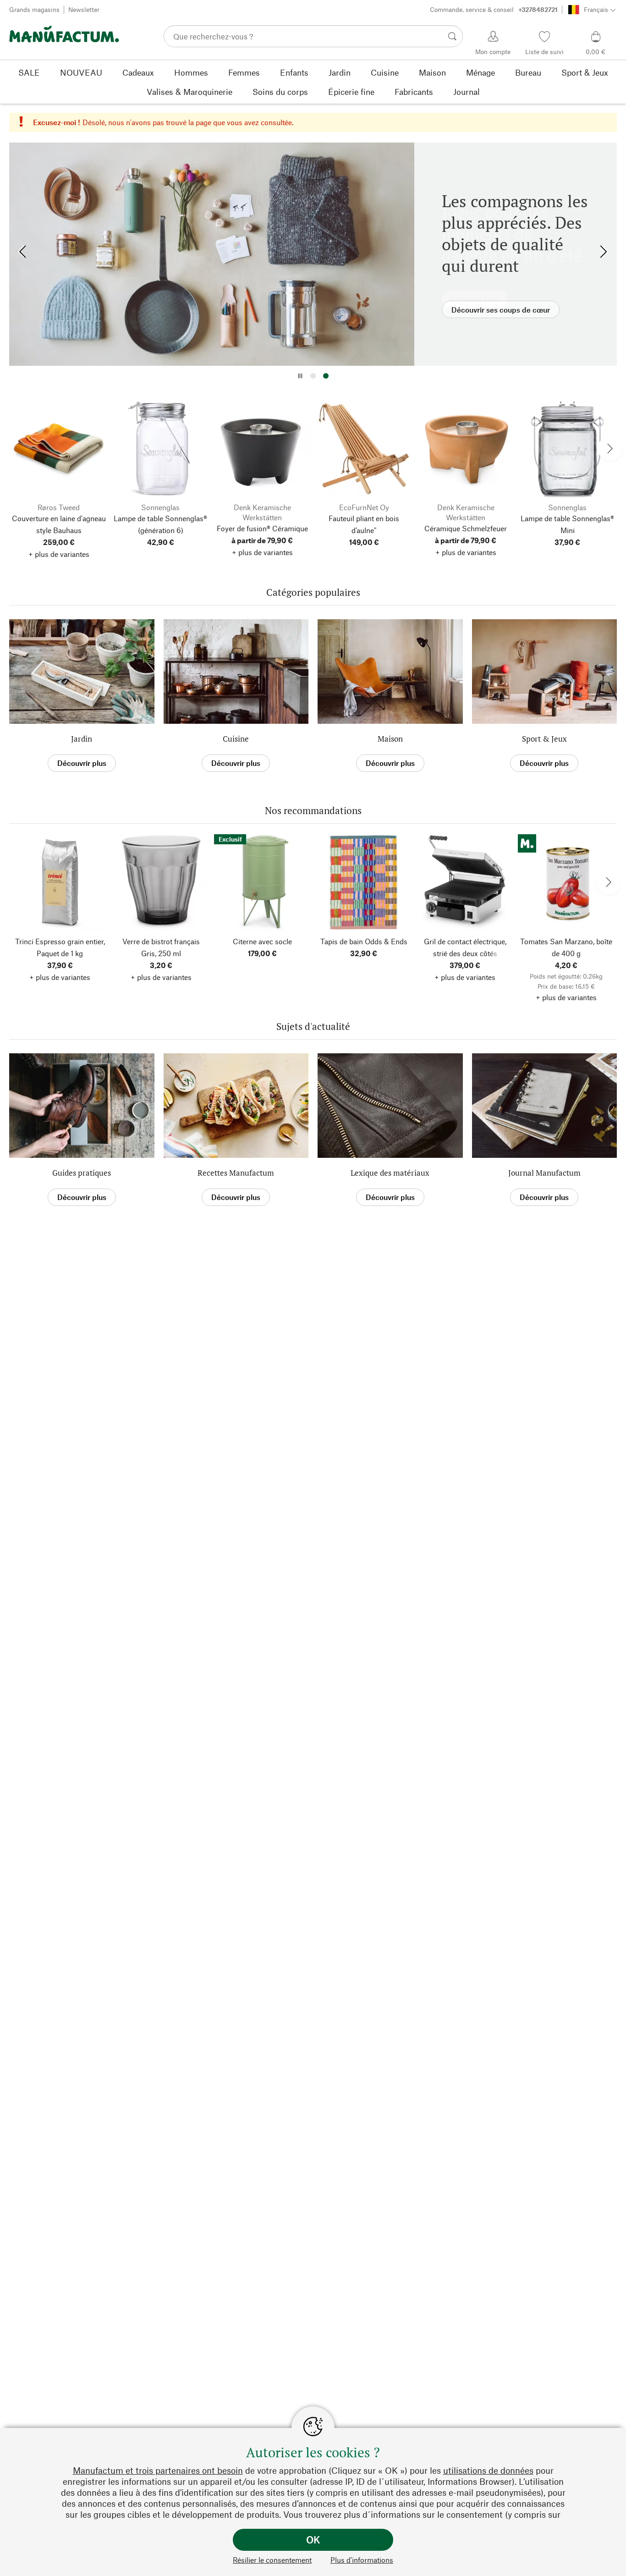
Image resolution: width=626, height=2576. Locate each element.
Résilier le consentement (272, 2560)
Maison (390, 739)
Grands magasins (34, 9)
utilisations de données (488, 2470)
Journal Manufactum (544, 1173)
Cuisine (236, 739)
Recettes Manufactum (236, 1173)
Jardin (82, 739)
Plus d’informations (362, 2560)
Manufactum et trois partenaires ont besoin (158, 2470)
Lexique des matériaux (390, 1173)
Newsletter (84, 9)
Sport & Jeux (544, 739)
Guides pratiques (82, 1173)
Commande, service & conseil (494, 9)
